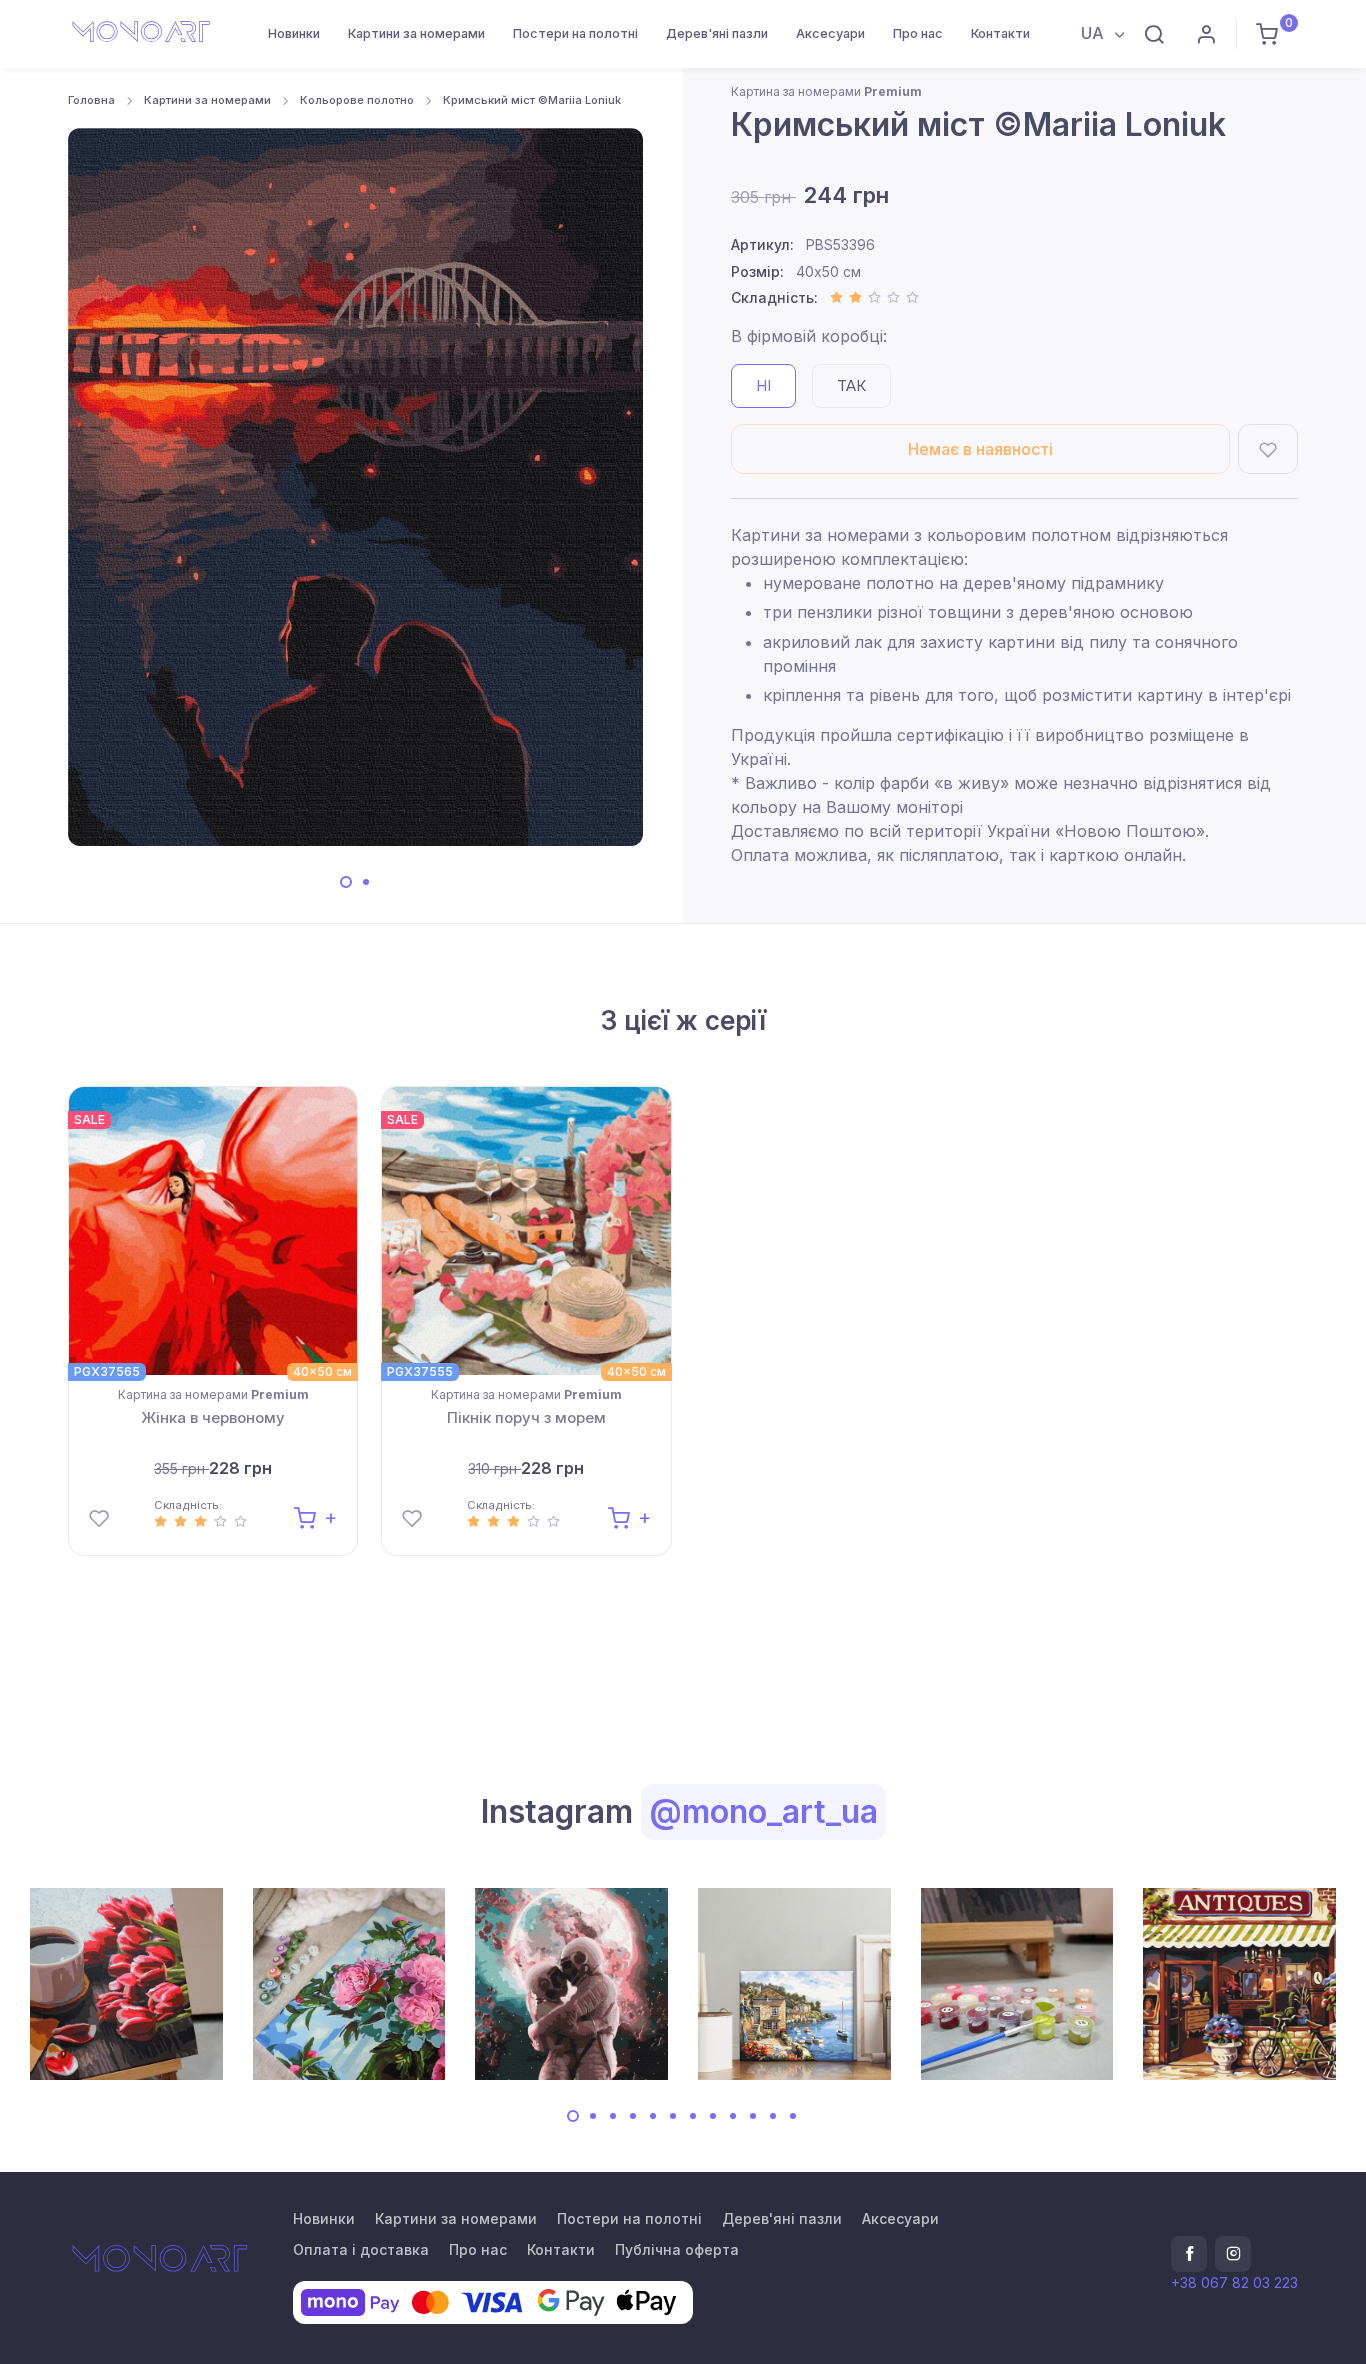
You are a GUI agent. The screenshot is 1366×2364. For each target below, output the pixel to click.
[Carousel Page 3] (613, 2116)
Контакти (1000, 33)
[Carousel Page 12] (793, 2116)
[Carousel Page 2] (366, 882)
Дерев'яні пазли (717, 33)
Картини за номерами (416, 33)
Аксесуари (830, 33)
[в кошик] (315, 1516)
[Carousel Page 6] (673, 2116)
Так (851, 385)
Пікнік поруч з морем (526, 1417)
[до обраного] (1268, 449)
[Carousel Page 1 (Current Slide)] (346, 882)
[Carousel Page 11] (773, 2116)
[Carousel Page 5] (653, 2116)
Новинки (294, 33)
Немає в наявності (980, 449)
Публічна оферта (677, 2249)
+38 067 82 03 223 (1234, 2282)
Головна (91, 100)
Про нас (918, 33)
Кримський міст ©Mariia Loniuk (532, 100)
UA (1094, 33)
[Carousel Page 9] (733, 2116)
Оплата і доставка (361, 2249)
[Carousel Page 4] (633, 2116)
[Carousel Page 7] (693, 2116)
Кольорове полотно (357, 100)
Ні (763, 385)
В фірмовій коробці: (809, 336)
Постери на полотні (575, 33)
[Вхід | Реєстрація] (1206, 34)
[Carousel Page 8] (713, 2116)
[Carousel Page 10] (753, 2116)
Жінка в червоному (213, 1417)
